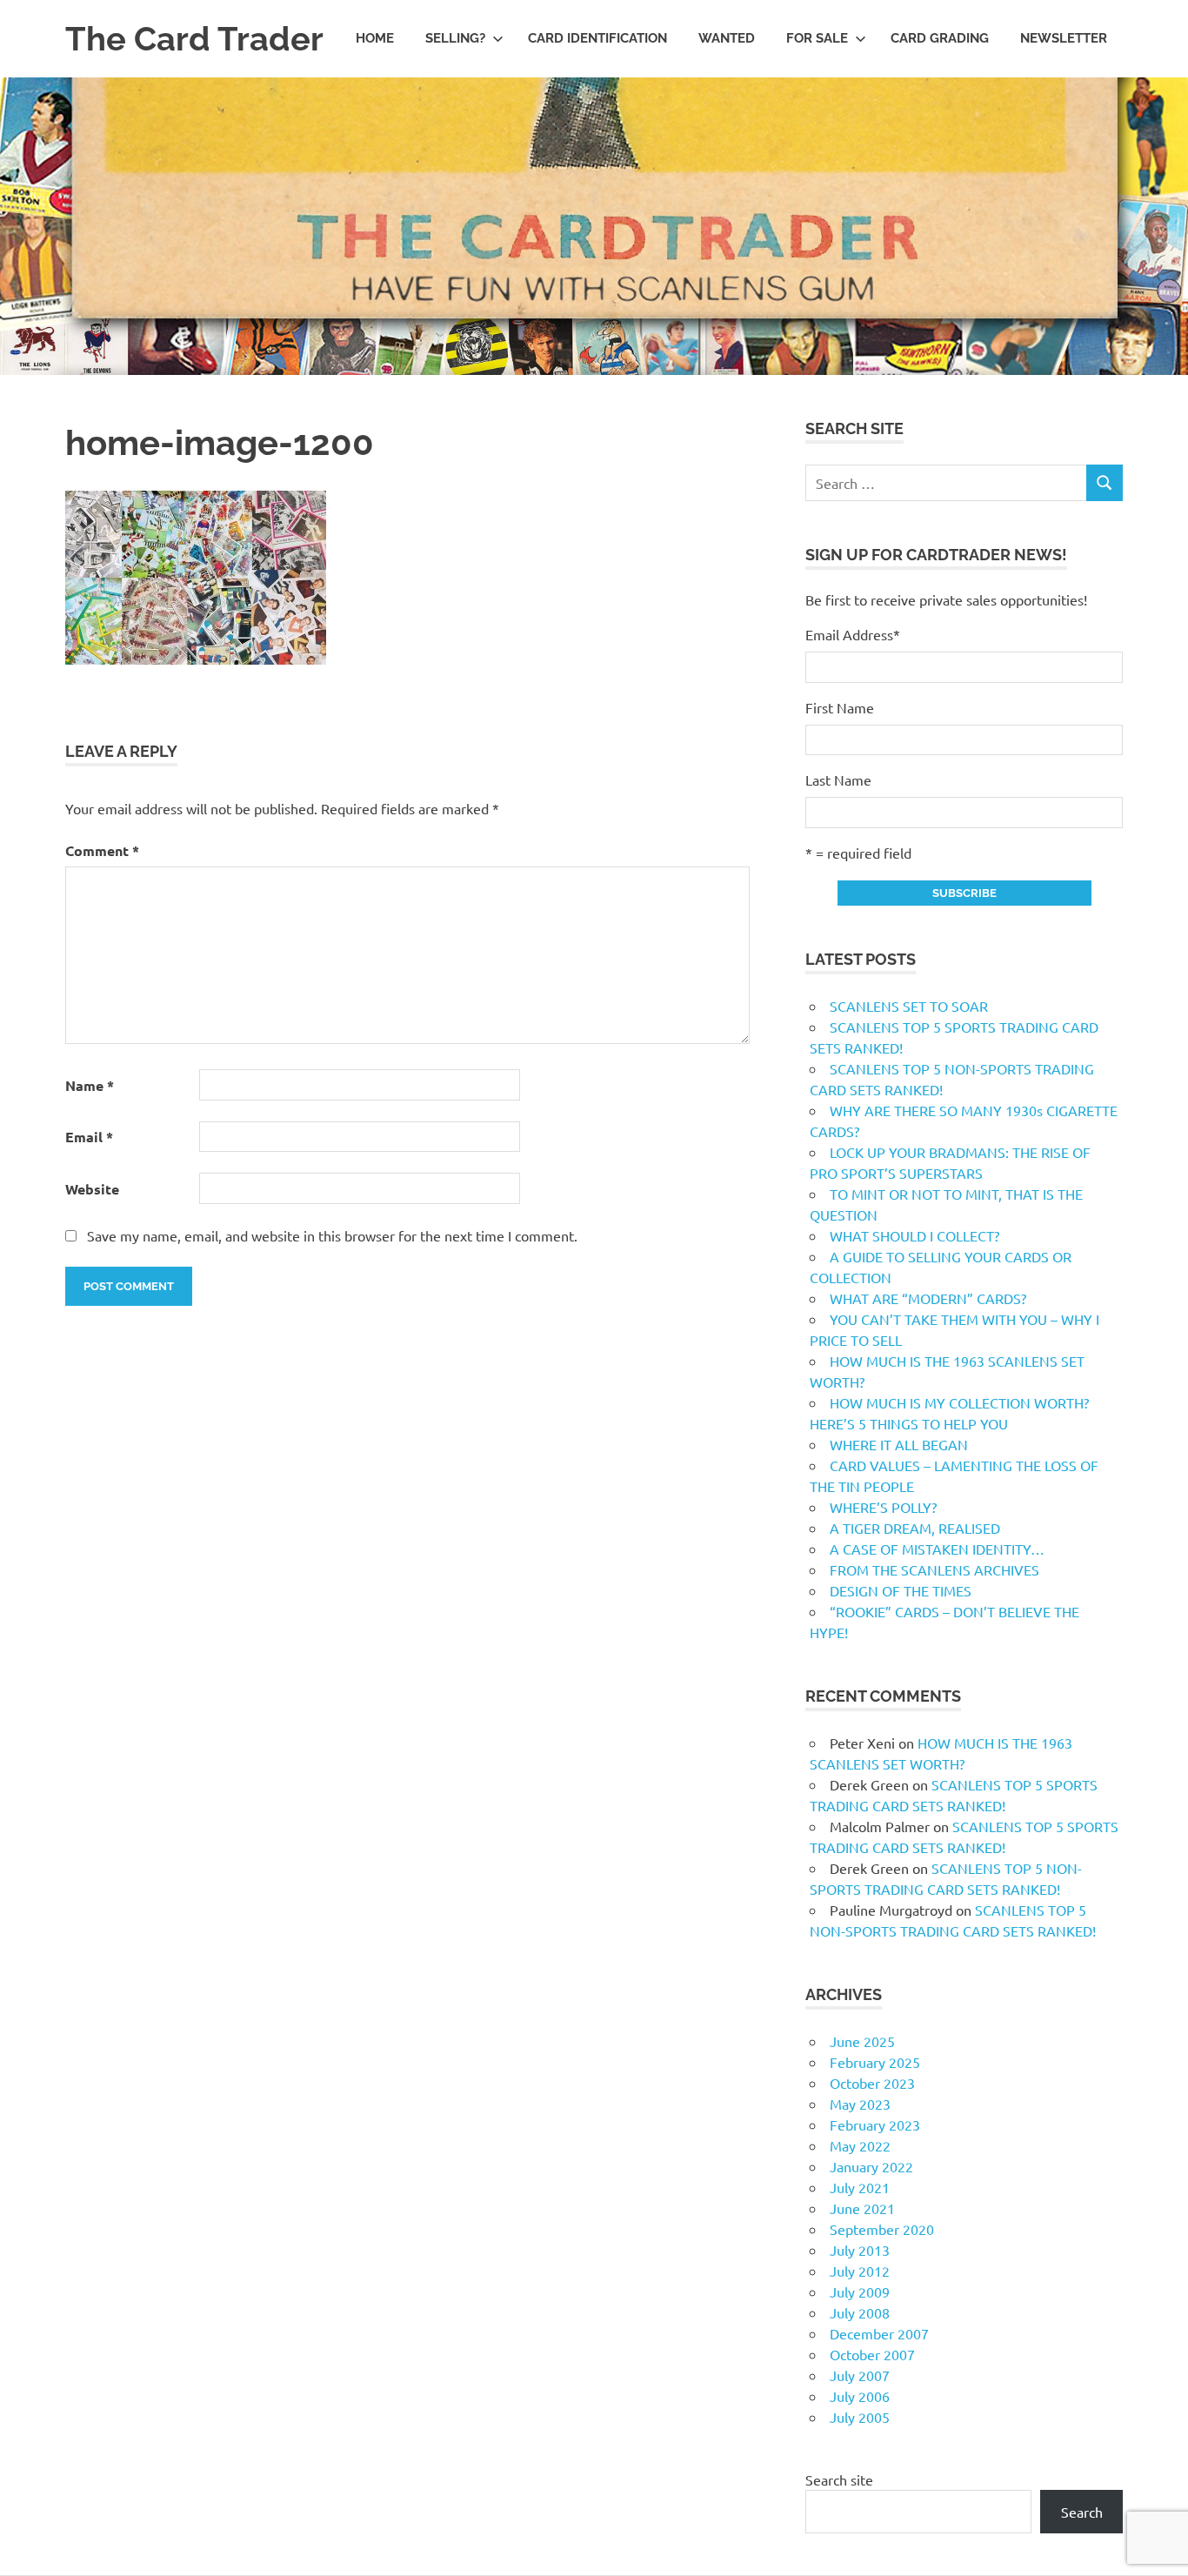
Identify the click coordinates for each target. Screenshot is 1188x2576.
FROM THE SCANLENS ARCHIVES (934, 1569)
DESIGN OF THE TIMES (901, 1590)
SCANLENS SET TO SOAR (909, 1006)
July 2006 (860, 2396)
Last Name (838, 779)
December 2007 (879, 2333)
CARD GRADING (940, 38)
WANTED (727, 38)
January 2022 (871, 2166)
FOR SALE (817, 38)
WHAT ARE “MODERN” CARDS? (928, 1298)
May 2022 (860, 2145)
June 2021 (862, 2208)
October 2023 (872, 2083)
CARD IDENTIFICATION (597, 38)
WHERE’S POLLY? (883, 1507)
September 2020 (882, 2229)
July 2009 (860, 2292)
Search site (839, 2479)
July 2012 (860, 2271)
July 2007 (860, 2375)
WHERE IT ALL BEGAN (899, 1444)
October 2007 (872, 2354)
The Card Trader (194, 39)
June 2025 (862, 2041)
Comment (102, 850)
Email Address (853, 634)
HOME (375, 38)
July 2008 (860, 2312)
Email (89, 1137)
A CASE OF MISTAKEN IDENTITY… (937, 1549)
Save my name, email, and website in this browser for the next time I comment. (332, 1235)
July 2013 (860, 2250)
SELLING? (455, 38)
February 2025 (875, 2062)
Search (1082, 2512)
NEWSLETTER (1064, 38)
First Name (840, 707)
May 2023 (860, 2104)
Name (90, 1085)
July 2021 (860, 2187)
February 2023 (875, 2124)
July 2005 (860, 2417)
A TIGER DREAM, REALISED (915, 1528)
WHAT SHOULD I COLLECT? (914, 1235)
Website (92, 1189)
